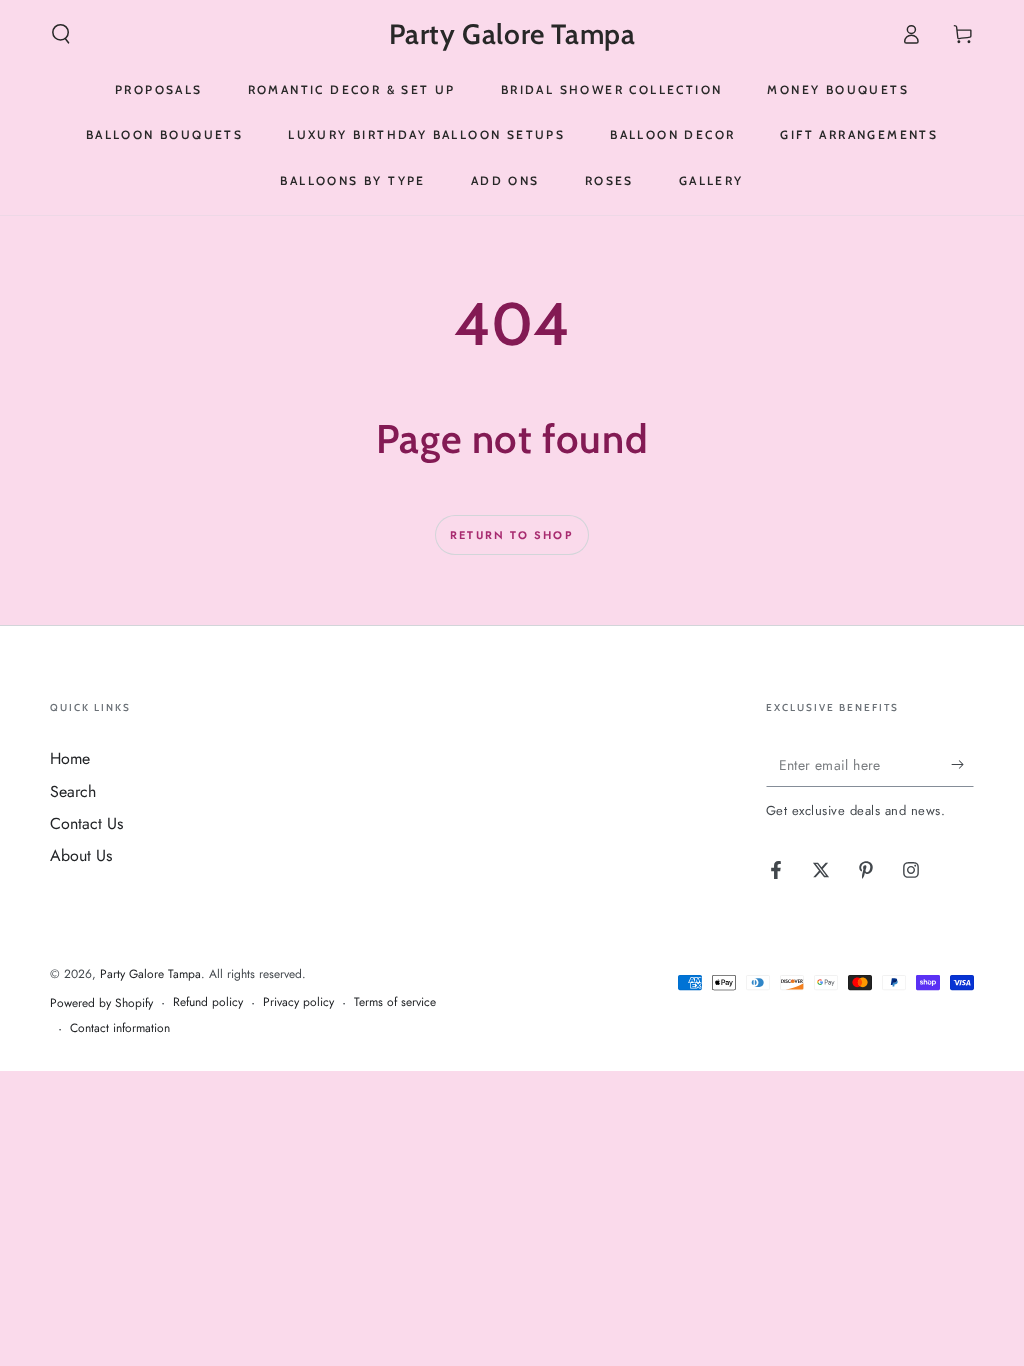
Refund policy (208, 1002)
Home (70, 758)
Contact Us (86, 823)
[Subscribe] (962, 764)
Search (73, 791)
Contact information (120, 1028)
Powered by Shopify (101, 1003)
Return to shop (512, 535)
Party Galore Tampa (150, 974)
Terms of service (395, 1002)
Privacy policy (298, 1002)
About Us (81, 855)
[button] (61, 34)
